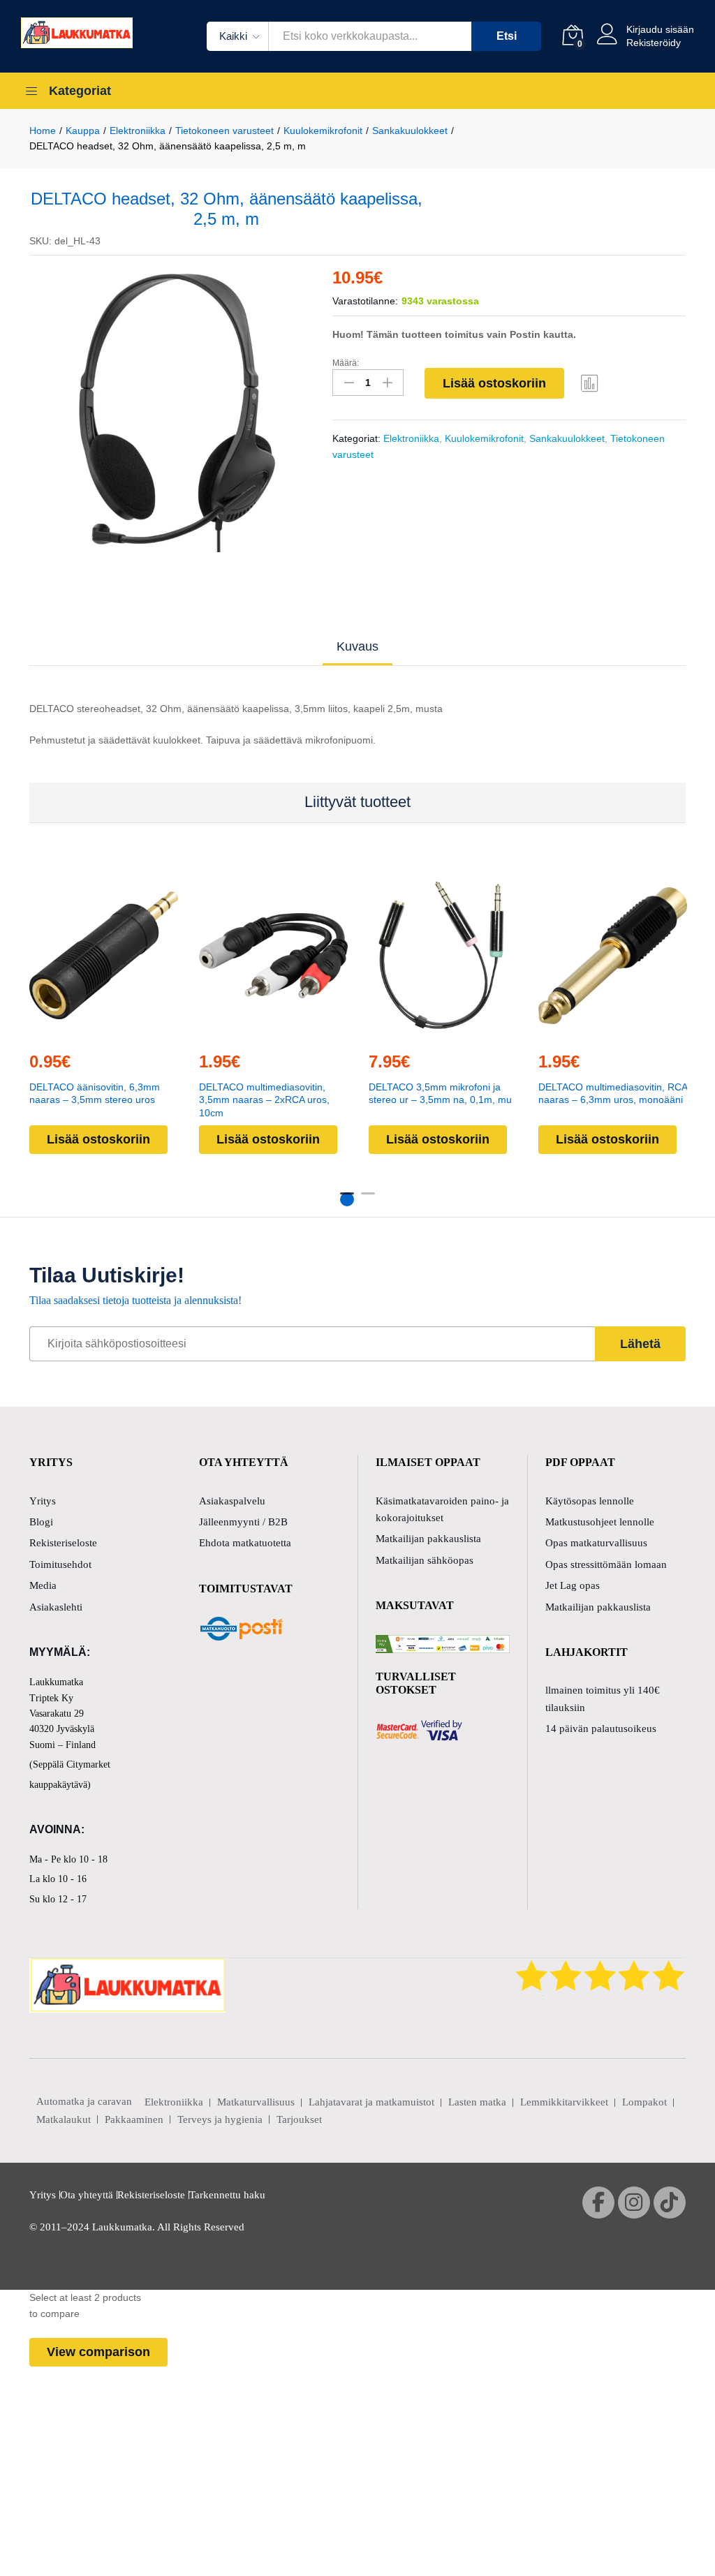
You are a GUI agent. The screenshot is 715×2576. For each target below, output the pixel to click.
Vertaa (590, 383)
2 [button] (368, 1199)
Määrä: (346, 363)
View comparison (98, 2352)
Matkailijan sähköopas (425, 1560)
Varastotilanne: (365, 301)
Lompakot (644, 2102)
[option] (171, 411)
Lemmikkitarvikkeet (564, 2102)
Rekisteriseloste (63, 1543)
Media (43, 1585)
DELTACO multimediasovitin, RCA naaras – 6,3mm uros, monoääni (613, 1093)
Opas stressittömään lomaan (606, 1564)
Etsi (507, 36)
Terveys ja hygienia (220, 2119)
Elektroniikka (411, 438)
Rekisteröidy (654, 43)
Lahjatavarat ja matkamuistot (371, 2102)
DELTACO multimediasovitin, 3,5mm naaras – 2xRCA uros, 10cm (264, 1100)
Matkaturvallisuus (256, 2102)
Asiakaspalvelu (232, 1501)
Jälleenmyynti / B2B (243, 1522)
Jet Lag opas (573, 1585)
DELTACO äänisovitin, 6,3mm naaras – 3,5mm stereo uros (95, 1093)
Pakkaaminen (134, 2119)
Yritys (43, 1501)
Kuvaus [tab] (357, 646)
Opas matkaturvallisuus (596, 1543)
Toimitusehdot (60, 1564)
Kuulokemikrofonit (484, 438)
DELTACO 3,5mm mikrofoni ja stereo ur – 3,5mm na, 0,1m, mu (440, 1093)
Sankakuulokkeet (567, 438)
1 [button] (347, 1199)
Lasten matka (477, 2102)
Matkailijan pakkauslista (428, 1539)
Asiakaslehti (56, 1607)
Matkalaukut (64, 2119)
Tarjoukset (299, 2119)
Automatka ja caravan (84, 2101)
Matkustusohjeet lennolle (600, 1522)
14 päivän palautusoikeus (601, 1729)
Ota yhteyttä (87, 2195)
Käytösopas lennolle (590, 1501)
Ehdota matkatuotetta (245, 1543)
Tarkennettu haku (227, 2195)
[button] (102, 1031)
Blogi (41, 1522)
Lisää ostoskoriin (494, 383)
